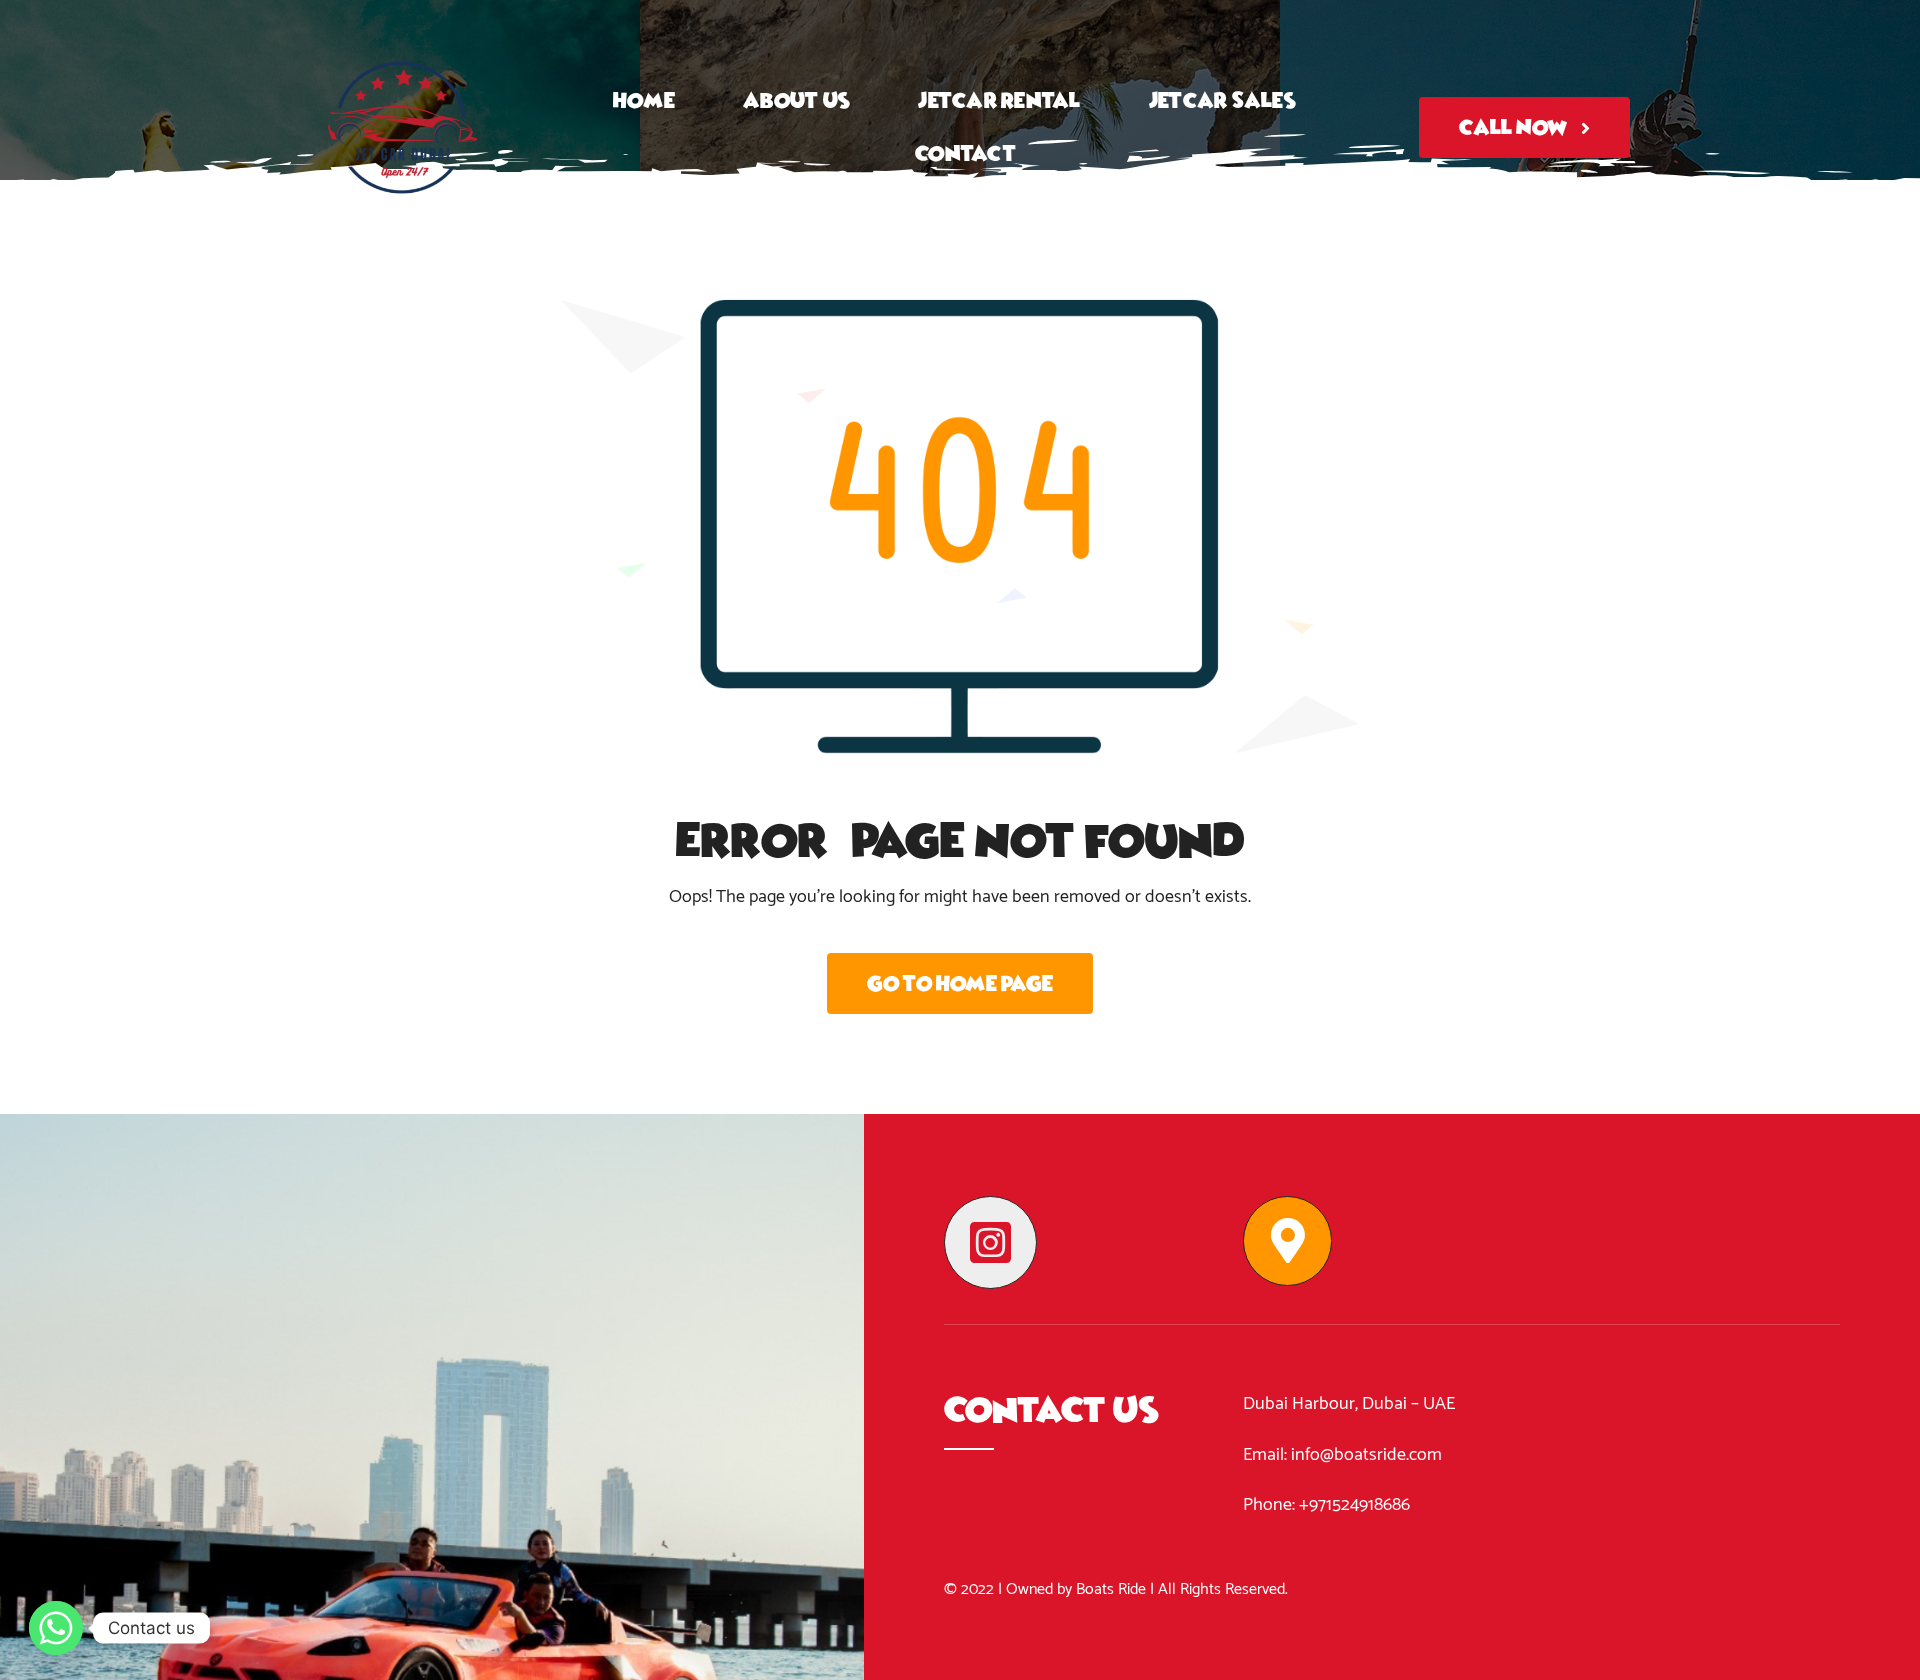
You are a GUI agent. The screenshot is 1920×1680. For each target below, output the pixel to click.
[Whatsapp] (56, 1628)
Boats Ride (1111, 1589)
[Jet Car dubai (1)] (402, 24)
